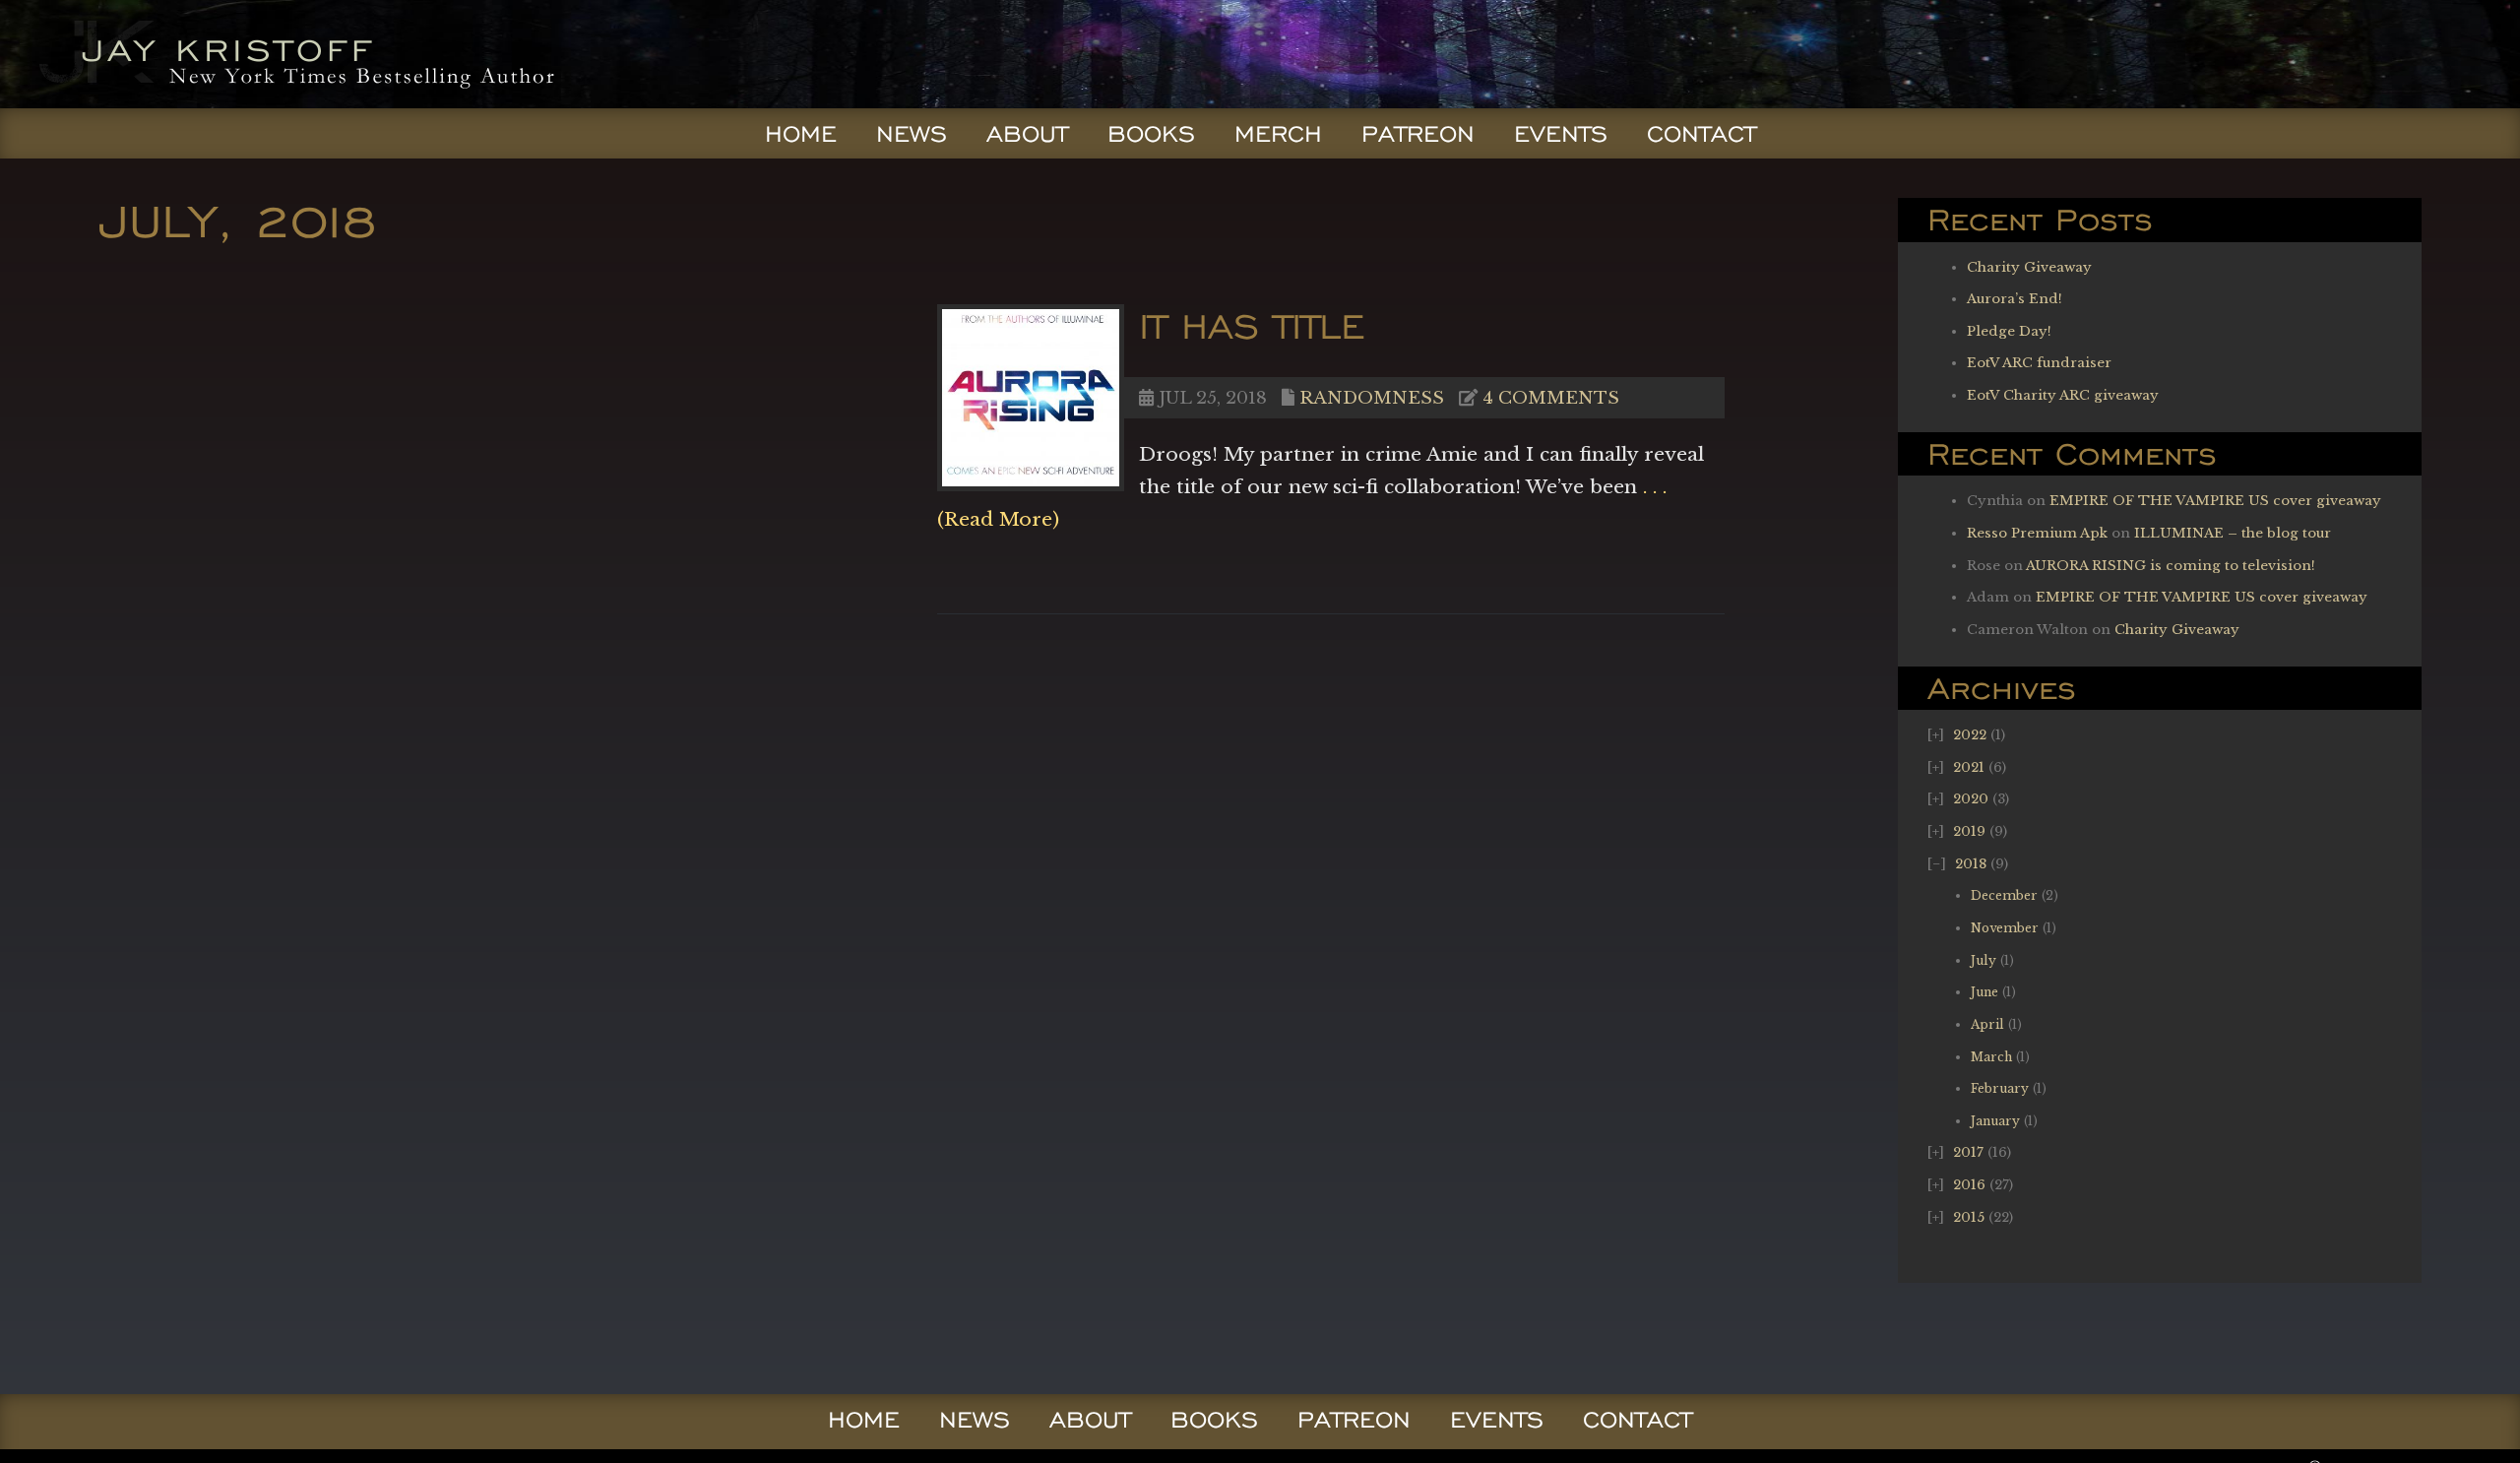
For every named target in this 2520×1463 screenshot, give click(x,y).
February (2000, 1088)
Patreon (1418, 134)
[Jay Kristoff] (292, 102)
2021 (1969, 767)
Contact (1701, 134)
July (1984, 960)
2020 (1971, 799)
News (912, 134)
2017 (1968, 1152)
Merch (1278, 134)
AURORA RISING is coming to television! (2171, 566)
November (2005, 928)
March (1991, 1057)
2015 (1969, 1217)
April (1987, 1024)
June (1984, 992)
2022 (1970, 735)
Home (801, 134)
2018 (1971, 864)
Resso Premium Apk (2037, 533)
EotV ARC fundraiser (2039, 363)
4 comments (1551, 398)
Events (1561, 134)
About (1027, 134)
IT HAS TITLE (1252, 325)
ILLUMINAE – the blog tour (2233, 533)
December (2004, 895)
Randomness (1372, 398)
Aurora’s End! (2015, 299)
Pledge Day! (2009, 331)
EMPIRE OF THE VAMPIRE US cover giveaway (2215, 501)
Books (1151, 134)
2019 (1969, 831)
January (1995, 1121)
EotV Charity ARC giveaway (2063, 395)
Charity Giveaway (2029, 267)
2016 (1969, 1185)
